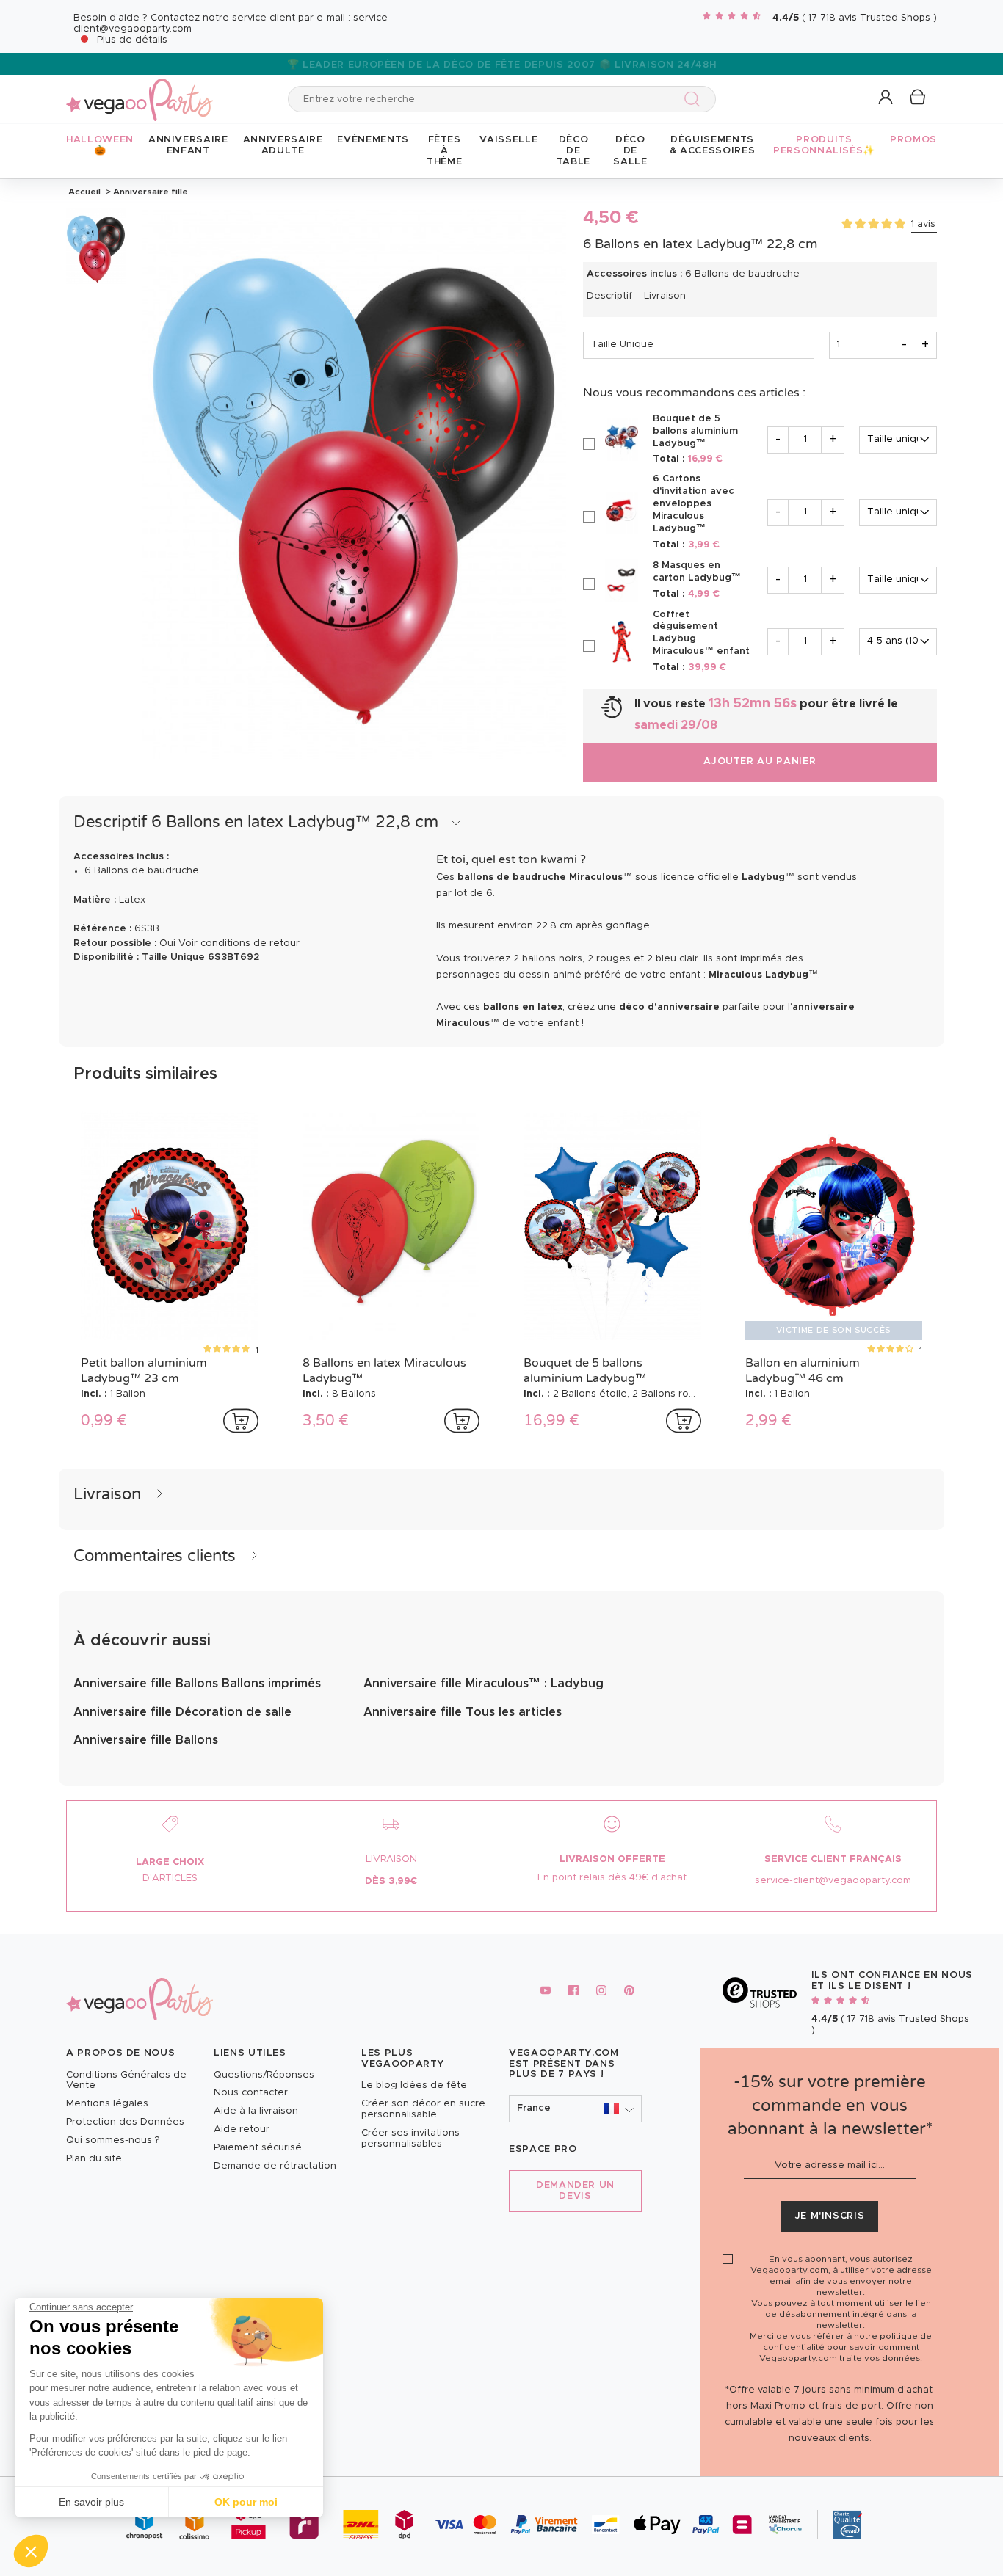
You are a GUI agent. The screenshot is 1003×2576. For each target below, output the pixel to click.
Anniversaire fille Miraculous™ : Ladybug (484, 1684)
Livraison (665, 296)
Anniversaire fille (149, 192)
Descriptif (609, 296)
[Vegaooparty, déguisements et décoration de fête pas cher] (140, 91)
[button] (31, 2551)
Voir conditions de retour (239, 943)
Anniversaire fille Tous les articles (463, 1712)
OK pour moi (246, 2502)
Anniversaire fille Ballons (146, 1740)
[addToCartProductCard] (241, 1421)
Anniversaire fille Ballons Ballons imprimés (197, 1684)
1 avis (923, 224)
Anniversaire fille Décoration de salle (182, 1712)
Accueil (84, 192)
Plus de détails (132, 40)
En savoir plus (91, 2502)
